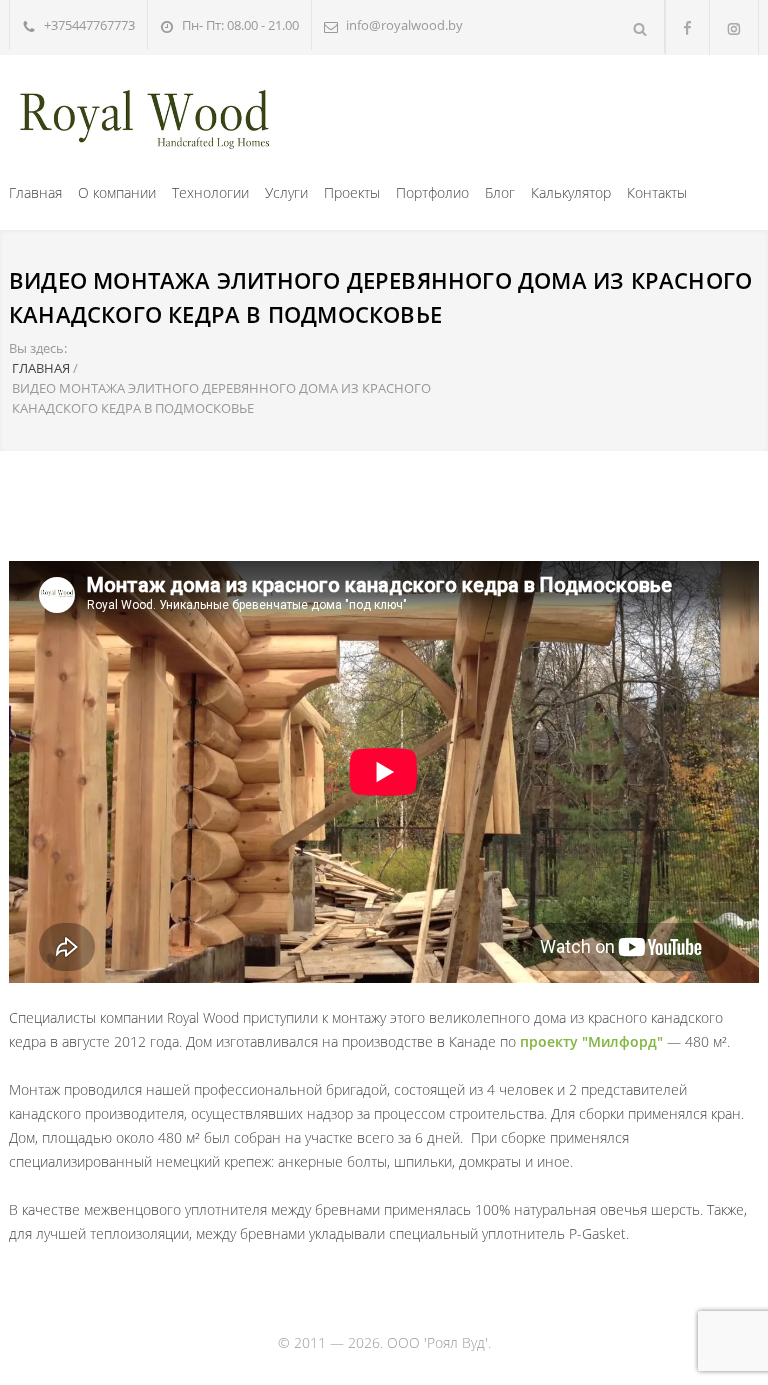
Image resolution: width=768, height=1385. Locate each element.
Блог (500, 192)
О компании (117, 192)
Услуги (286, 192)
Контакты (657, 192)
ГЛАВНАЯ (41, 368)
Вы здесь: (38, 348)
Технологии (210, 192)
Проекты (352, 192)
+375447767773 (89, 25)
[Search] (640, 26)
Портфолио (432, 192)
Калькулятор (571, 192)
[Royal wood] (144, 115)
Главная (35, 192)
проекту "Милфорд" (591, 1041)
